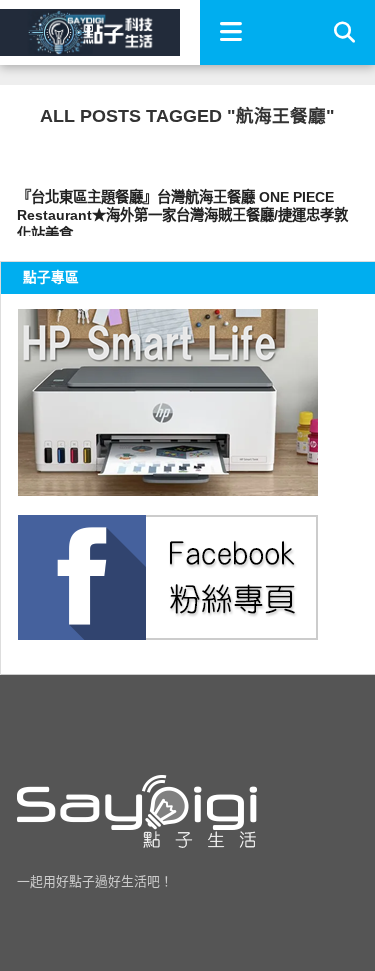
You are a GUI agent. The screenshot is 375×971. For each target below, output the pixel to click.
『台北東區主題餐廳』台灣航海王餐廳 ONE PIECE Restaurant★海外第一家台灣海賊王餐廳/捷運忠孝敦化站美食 (182, 212)
